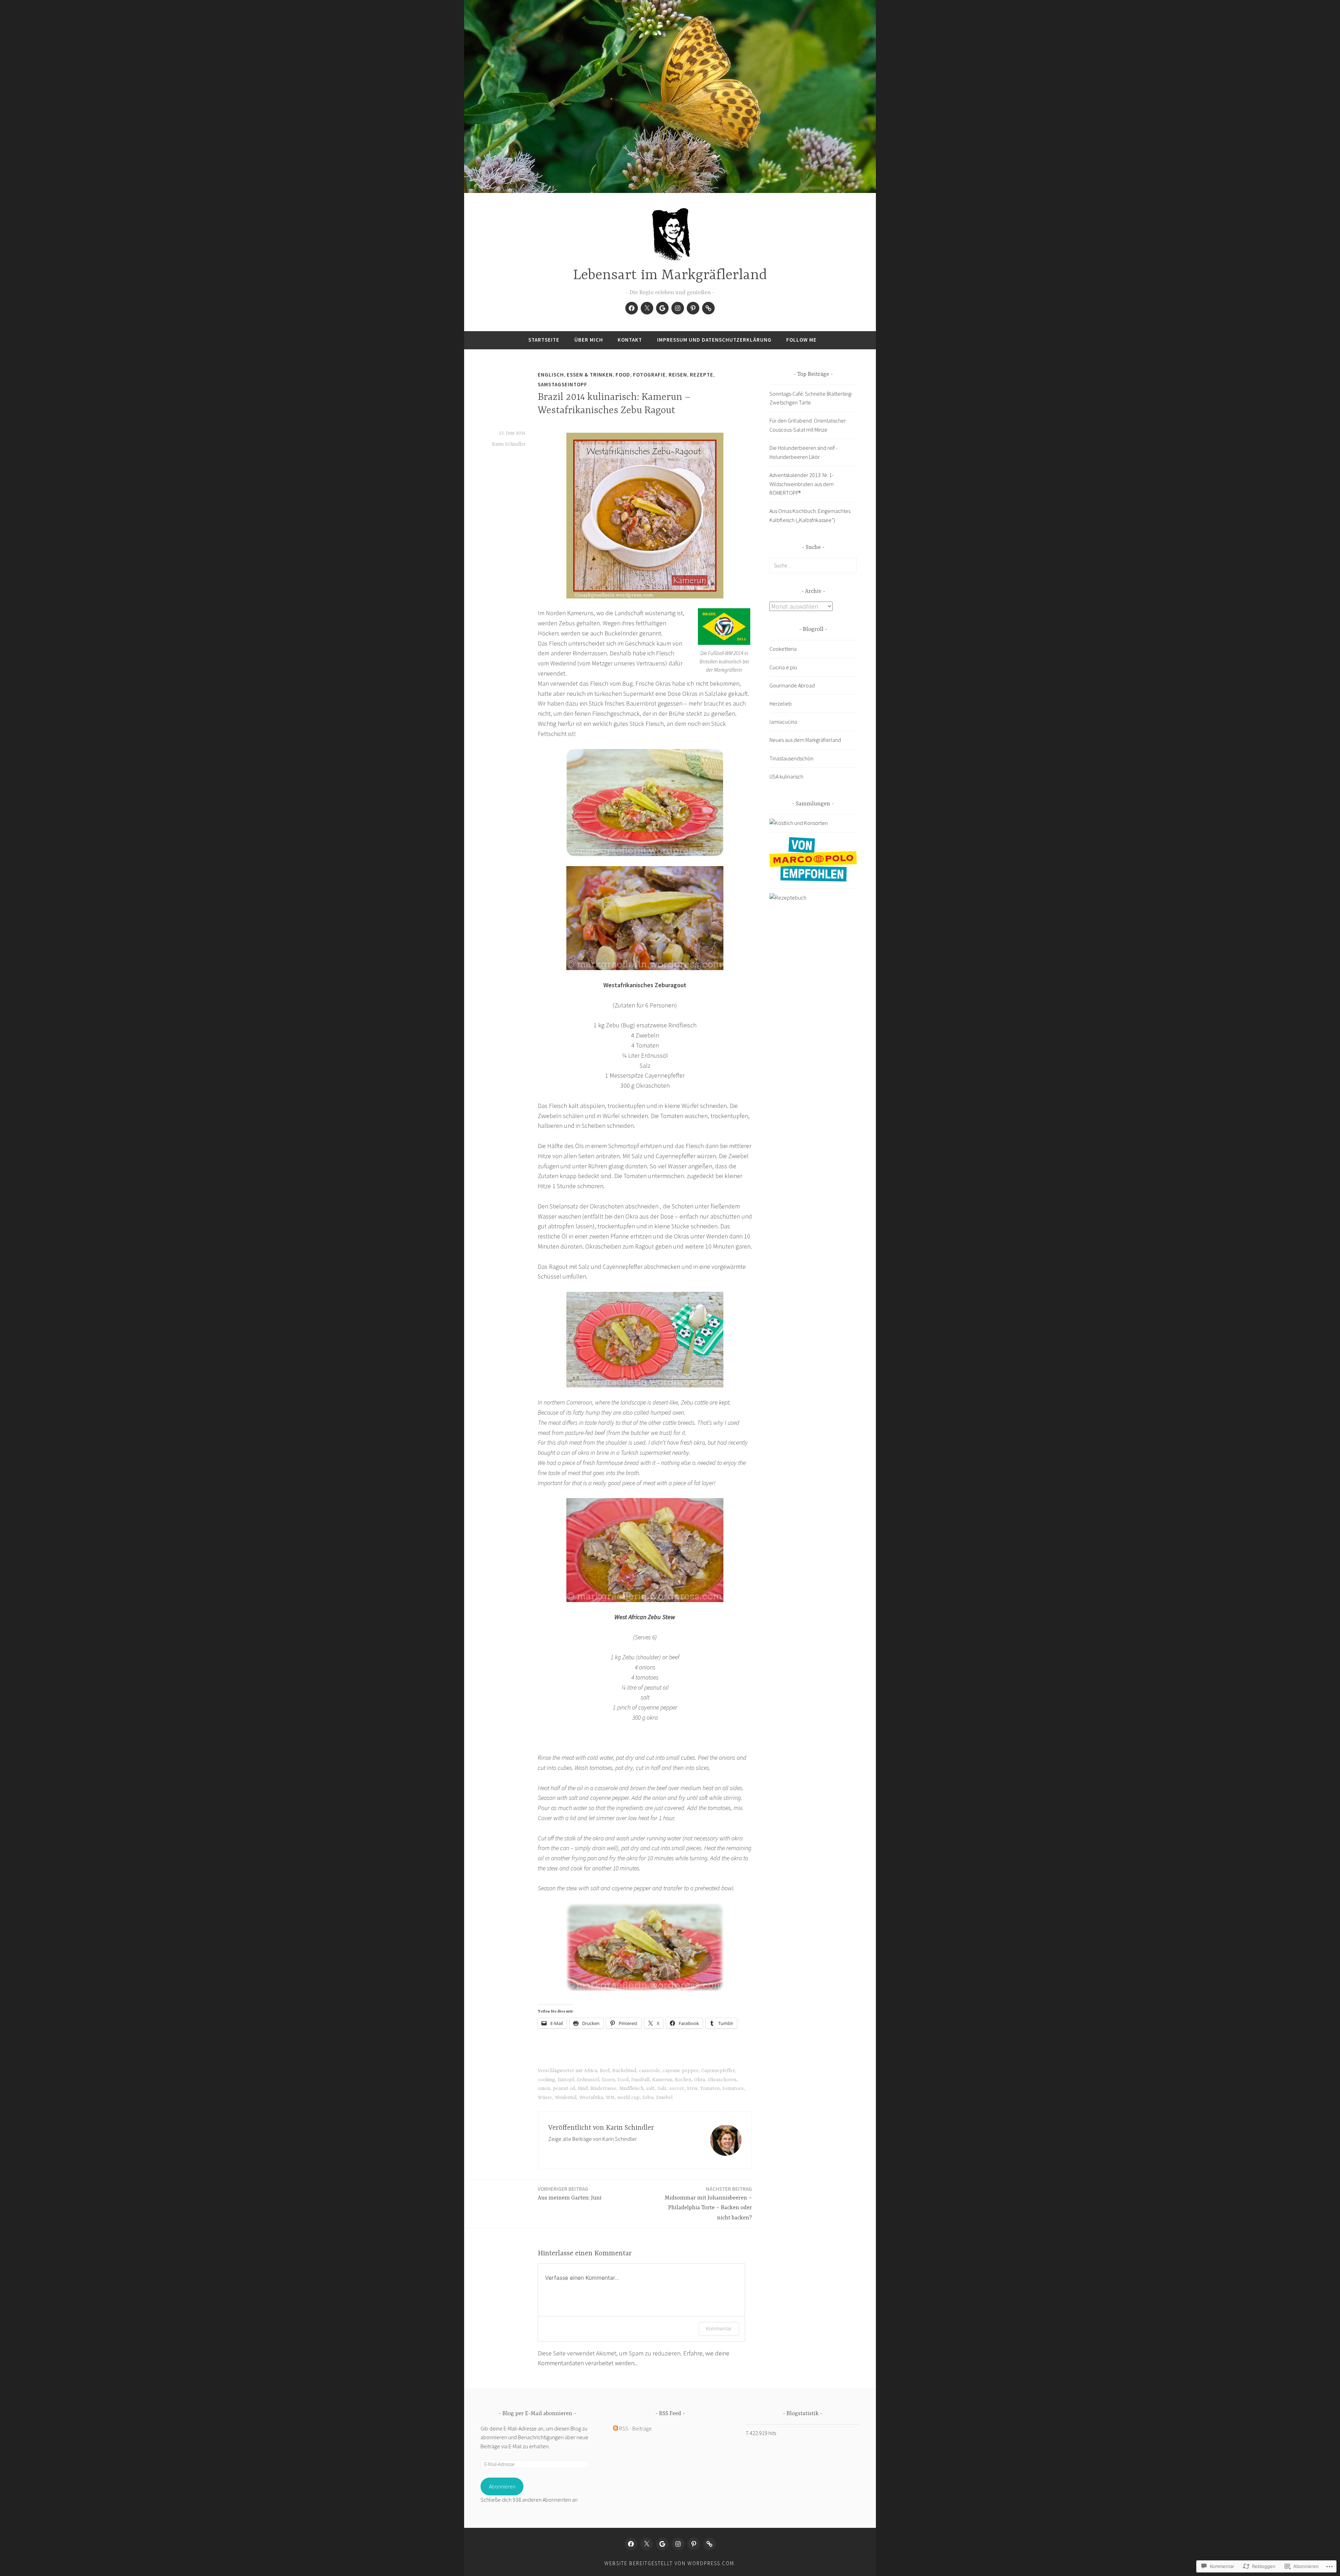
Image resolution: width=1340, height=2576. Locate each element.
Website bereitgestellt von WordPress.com (669, 2563)
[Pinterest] (693, 308)
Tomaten (710, 2089)
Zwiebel (664, 2098)
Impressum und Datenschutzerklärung (714, 340)
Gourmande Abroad (792, 685)
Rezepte (702, 375)
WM (610, 2098)
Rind (583, 2089)
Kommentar (719, 2328)
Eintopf (566, 2080)
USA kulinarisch (786, 776)
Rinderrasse (604, 2089)
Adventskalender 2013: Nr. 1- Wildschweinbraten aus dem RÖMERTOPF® (802, 484)
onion (544, 2089)
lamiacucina (783, 722)
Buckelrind (624, 2071)
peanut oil (564, 2089)
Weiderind (566, 2098)
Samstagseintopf (563, 384)
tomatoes (733, 2089)
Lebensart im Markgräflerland (670, 276)
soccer (677, 2089)
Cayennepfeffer (718, 2071)
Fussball (640, 2080)
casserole (649, 2071)
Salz (662, 2089)
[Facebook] (632, 308)
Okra (699, 2080)
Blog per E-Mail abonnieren (537, 2414)
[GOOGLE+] (662, 2544)
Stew (692, 2089)
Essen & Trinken (590, 375)
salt (650, 2089)
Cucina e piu (783, 667)
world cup (628, 2098)
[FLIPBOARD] (709, 2544)
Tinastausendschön (791, 758)
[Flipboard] (708, 308)
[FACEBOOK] (631, 2544)
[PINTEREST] (694, 2544)
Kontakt (630, 340)
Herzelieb (781, 703)
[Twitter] (647, 308)
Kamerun (662, 2080)
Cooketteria (783, 649)
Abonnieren (502, 2486)
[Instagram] (678, 308)
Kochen (683, 2080)
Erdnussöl (588, 2080)
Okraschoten (722, 2080)
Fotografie (649, 375)
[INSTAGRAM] (678, 2544)
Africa (591, 2071)
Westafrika (591, 2098)
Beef (605, 2071)
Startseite (544, 340)
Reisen (678, 375)
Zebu (648, 2098)
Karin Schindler (509, 444)
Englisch (551, 375)
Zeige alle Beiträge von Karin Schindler (593, 2139)
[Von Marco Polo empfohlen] (813, 879)
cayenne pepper (680, 2071)
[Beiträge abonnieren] (616, 2428)
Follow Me (801, 340)
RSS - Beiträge (635, 2428)
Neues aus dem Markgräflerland (805, 740)
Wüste (545, 2098)
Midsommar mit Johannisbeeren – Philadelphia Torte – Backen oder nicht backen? (708, 2203)
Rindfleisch (631, 2089)
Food (623, 375)
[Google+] (662, 308)
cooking (546, 2080)
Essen (608, 2080)
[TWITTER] (647, 2544)
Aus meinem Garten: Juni (570, 2193)
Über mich (589, 340)
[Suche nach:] (813, 565)
